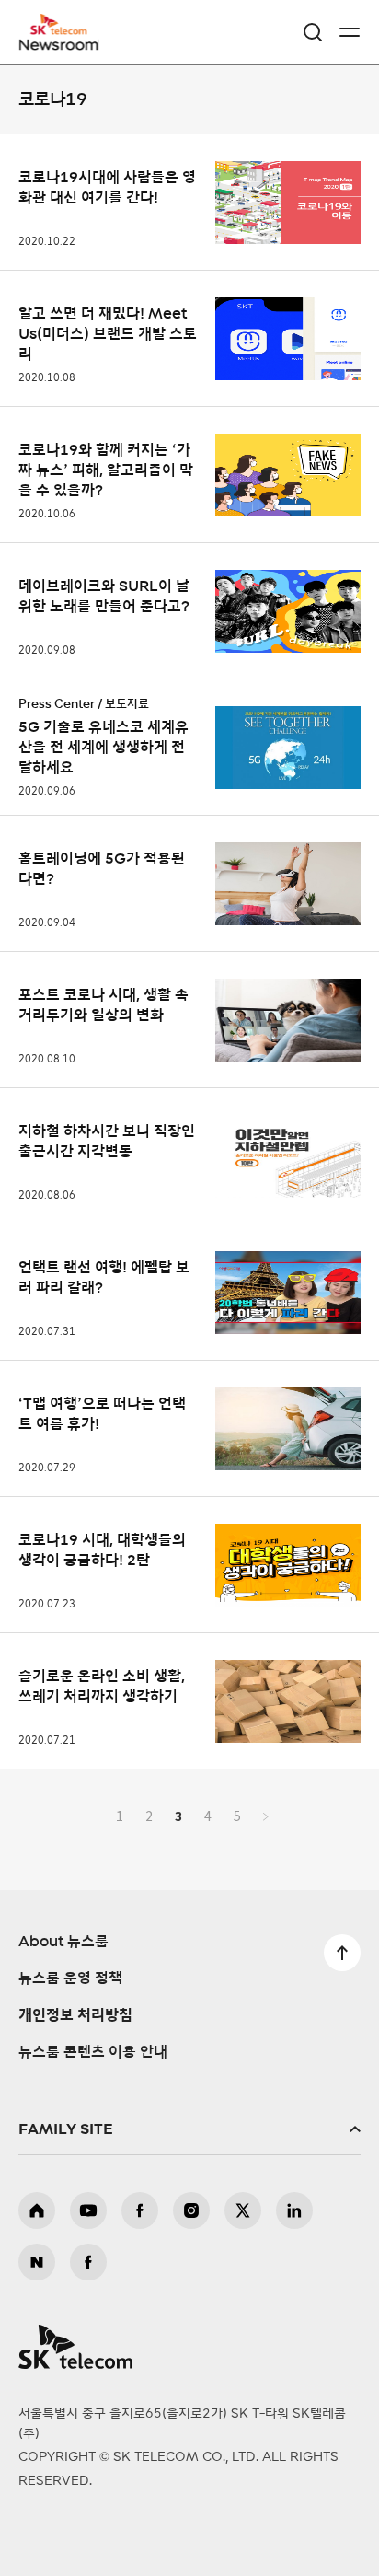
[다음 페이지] (266, 1816)
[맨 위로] (342, 1953)
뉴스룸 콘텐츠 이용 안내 (93, 2052)
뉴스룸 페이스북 (88, 2262)
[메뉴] (350, 32)
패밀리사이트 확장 (189, 2129)
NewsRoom (60, 43)
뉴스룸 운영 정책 (70, 1978)
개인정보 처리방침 (75, 2015)
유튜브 (88, 2210)
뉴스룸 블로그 (37, 2262)
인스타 (191, 2210)
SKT (64, 32)
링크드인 (294, 2210)
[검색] (313, 32)
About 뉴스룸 (63, 1942)
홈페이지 (37, 2210)
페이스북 (140, 2210)
